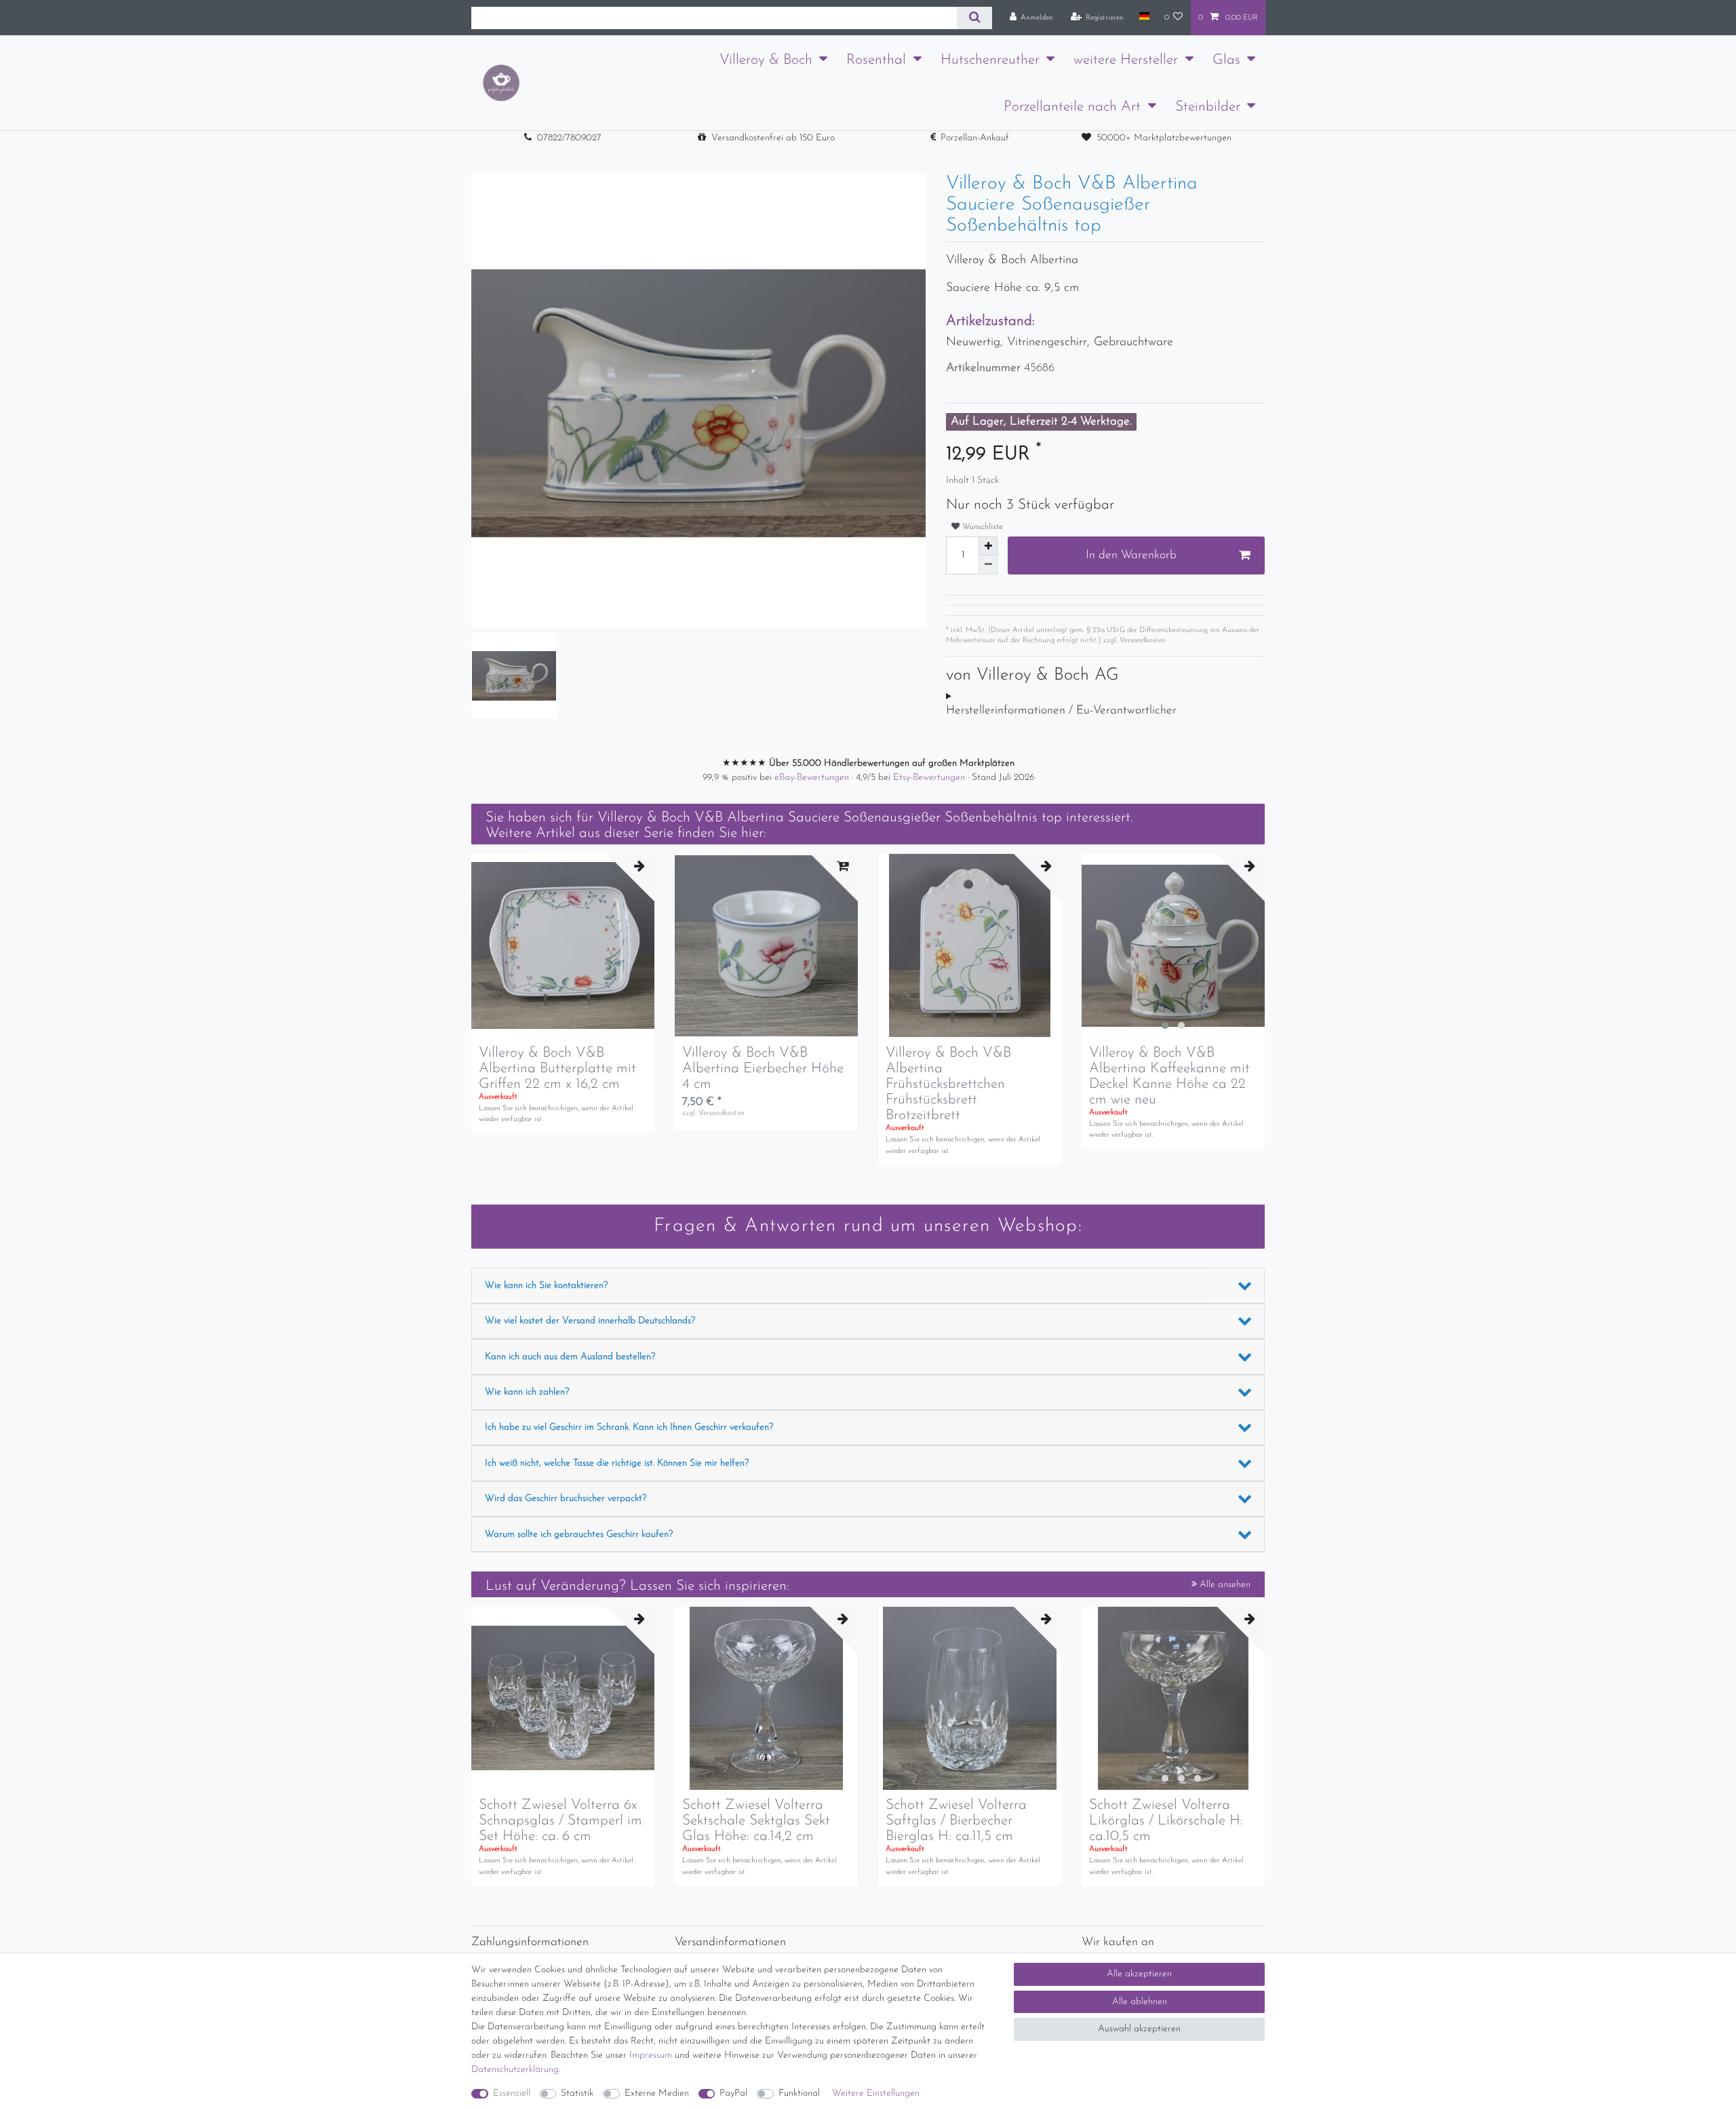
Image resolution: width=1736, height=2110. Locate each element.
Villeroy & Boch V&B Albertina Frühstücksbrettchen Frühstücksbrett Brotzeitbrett (948, 1084)
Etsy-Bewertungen (930, 778)
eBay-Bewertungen (813, 778)
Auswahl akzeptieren (1139, 2029)
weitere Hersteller (1126, 60)
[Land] (1144, 17)
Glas (1226, 60)
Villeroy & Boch (766, 60)
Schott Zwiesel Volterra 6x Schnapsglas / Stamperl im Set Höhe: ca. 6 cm (560, 1821)
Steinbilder (1208, 107)
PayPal (733, 2093)
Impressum (651, 2055)
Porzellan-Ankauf (975, 138)
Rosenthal (876, 60)
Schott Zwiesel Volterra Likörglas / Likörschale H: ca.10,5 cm (1166, 1821)
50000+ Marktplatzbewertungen (1164, 138)
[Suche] (974, 18)
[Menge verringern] (988, 565)
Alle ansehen (1224, 1585)
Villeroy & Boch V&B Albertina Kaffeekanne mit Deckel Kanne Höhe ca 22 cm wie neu (1169, 1076)
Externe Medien (657, 2093)
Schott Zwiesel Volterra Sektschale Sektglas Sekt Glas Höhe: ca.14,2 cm (756, 1821)
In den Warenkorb (1131, 555)
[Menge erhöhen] (988, 546)
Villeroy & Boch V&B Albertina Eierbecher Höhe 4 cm (763, 1069)
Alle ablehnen (1140, 2002)
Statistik (577, 2093)
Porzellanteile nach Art (1072, 107)
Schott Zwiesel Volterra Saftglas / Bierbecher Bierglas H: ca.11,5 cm (956, 1821)
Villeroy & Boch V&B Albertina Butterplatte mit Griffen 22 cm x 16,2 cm (557, 1069)
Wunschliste (981, 527)
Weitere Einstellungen (876, 2093)
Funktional (799, 2093)
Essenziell (512, 2093)
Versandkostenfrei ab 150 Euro (773, 138)
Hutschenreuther (990, 60)
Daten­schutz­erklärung (515, 2070)
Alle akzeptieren (1139, 1974)
